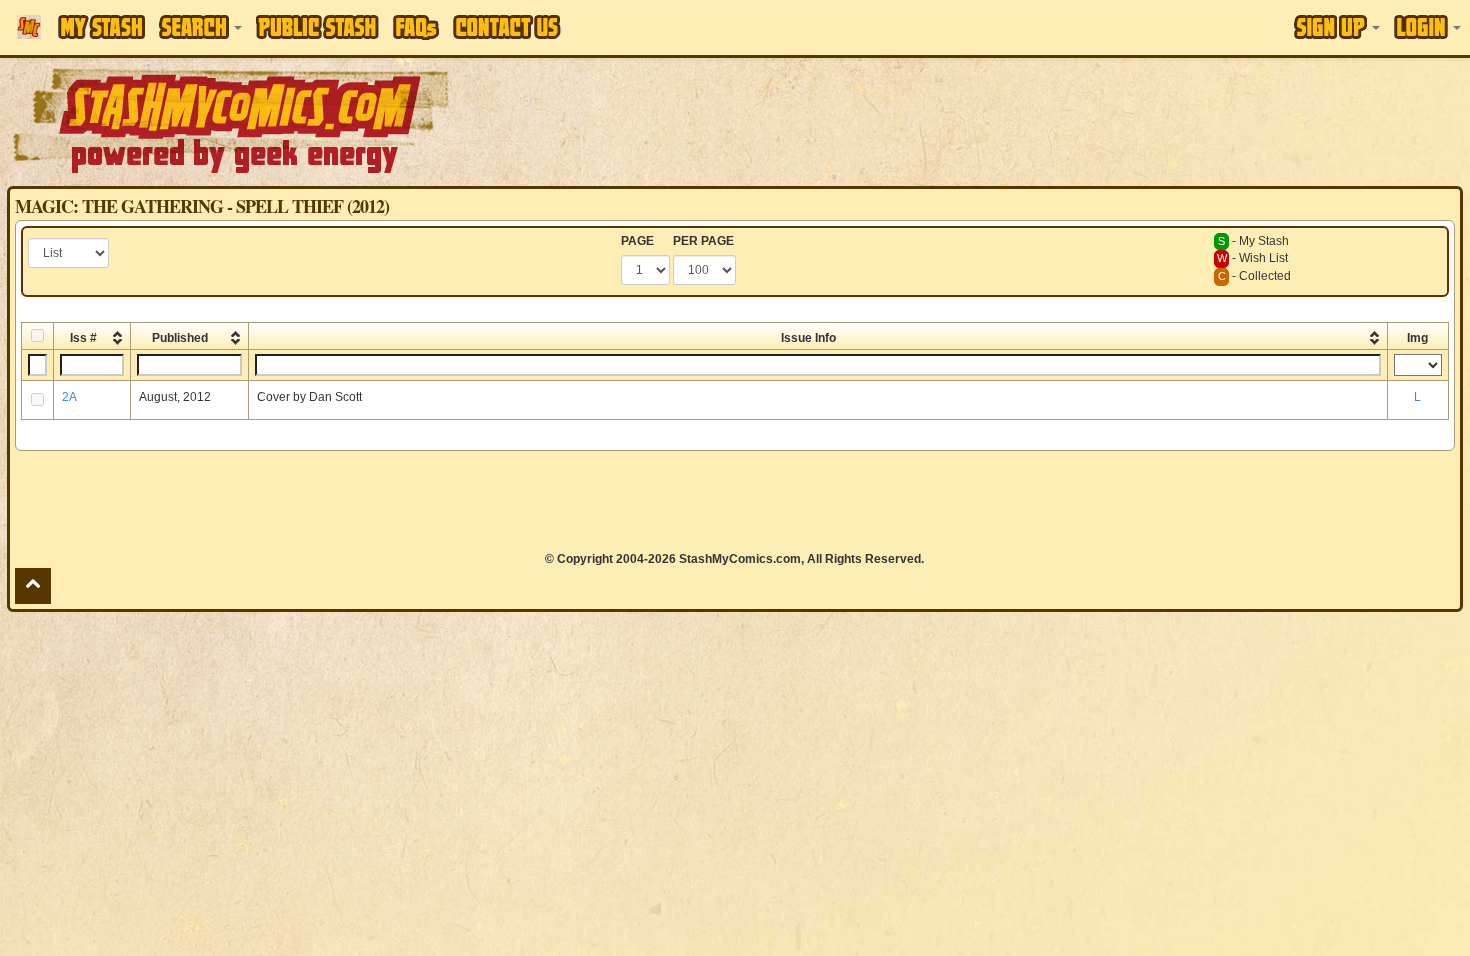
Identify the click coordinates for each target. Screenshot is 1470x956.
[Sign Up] (1337, 27)
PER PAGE (703, 241)
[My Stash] (101, 27)
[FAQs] (416, 27)
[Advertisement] (1038, 120)
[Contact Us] (507, 27)
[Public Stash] (317, 27)
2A (69, 397)
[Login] (1427, 27)
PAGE (637, 241)
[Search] (200, 27)
